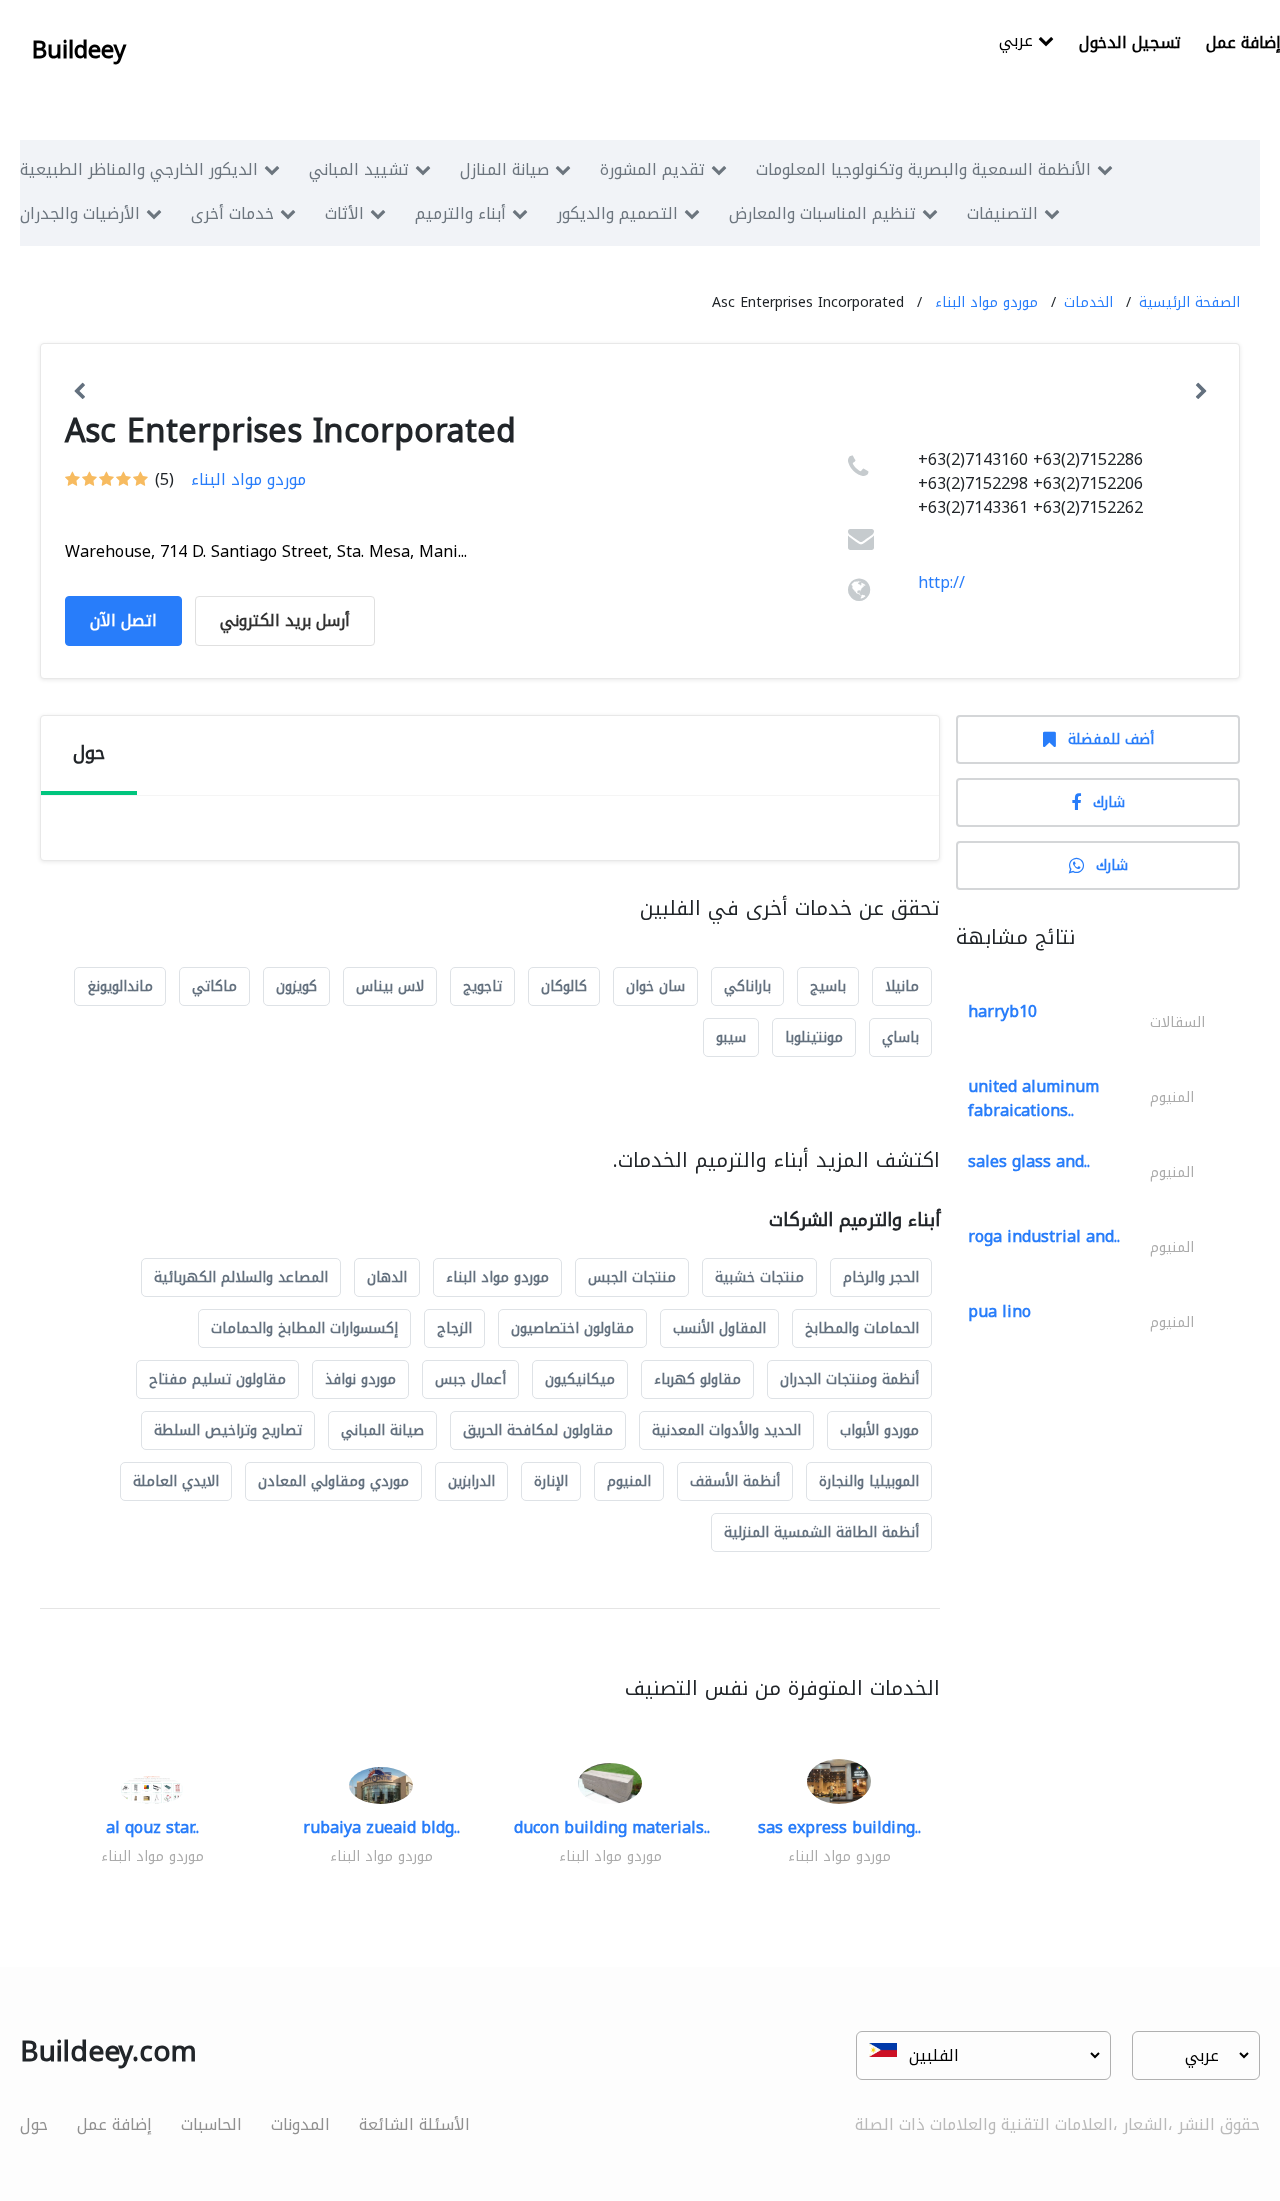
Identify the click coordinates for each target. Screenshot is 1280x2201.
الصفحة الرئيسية (1189, 302)
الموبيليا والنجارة (869, 1481)
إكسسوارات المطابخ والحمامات (304, 1328)
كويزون (296, 986)
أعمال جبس (470, 1379)
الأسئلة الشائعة (414, 2124)
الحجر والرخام (881, 1277)
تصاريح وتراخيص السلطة (228, 1430)
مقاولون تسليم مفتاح (217, 1379)
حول (34, 2124)
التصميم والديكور (617, 213)
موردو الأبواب (879, 1430)
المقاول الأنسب (719, 1328)
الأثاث (344, 213)
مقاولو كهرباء (697, 1379)
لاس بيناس (390, 986)
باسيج (828, 986)
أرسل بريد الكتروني (285, 620)
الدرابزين (471, 1481)
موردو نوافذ (360, 1379)
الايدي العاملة (176, 1481)
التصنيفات (1002, 213)
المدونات (300, 2124)
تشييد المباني (359, 169)
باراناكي (747, 986)
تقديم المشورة (652, 169)
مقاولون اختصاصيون (572, 1328)
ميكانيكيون (580, 1379)
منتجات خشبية (759, 1277)
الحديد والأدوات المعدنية (726, 1430)
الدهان (387, 1277)
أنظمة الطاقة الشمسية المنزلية (821, 1532)
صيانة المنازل (504, 169)
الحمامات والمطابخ (862, 1328)
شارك (1109, 802)
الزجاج (454, 1328)
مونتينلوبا (814, 1037)
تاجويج (482, 986)
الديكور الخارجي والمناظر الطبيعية (139, 169)
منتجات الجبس (632, 1277)
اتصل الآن (123, 620)
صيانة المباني (382, 1430)
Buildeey (79, 50)
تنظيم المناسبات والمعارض (822, 213)
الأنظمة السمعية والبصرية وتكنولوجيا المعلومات (923, 169)
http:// (941, 582)
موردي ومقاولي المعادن (333, 1481)
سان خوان (655, 986)
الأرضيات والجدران (80, 213)
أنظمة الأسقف (735, 1481)
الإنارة (551, 1481)
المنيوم (629, 1481)
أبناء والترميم (460, 213)
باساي (900, 1037)
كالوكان (564, 986)
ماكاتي (214, 986)
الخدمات (1088, 302)
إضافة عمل (114, 2124)
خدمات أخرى (232, 213)
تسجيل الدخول (1130, 42)
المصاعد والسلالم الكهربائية (241, 1277)
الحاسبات (211, 2124)
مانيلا (902, 986)
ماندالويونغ (120, 986)
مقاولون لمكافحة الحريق (538, 1430)
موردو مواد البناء (986, 302)
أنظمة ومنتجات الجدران (849, 1379)
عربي (1018, 42)
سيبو (731, 1037)
